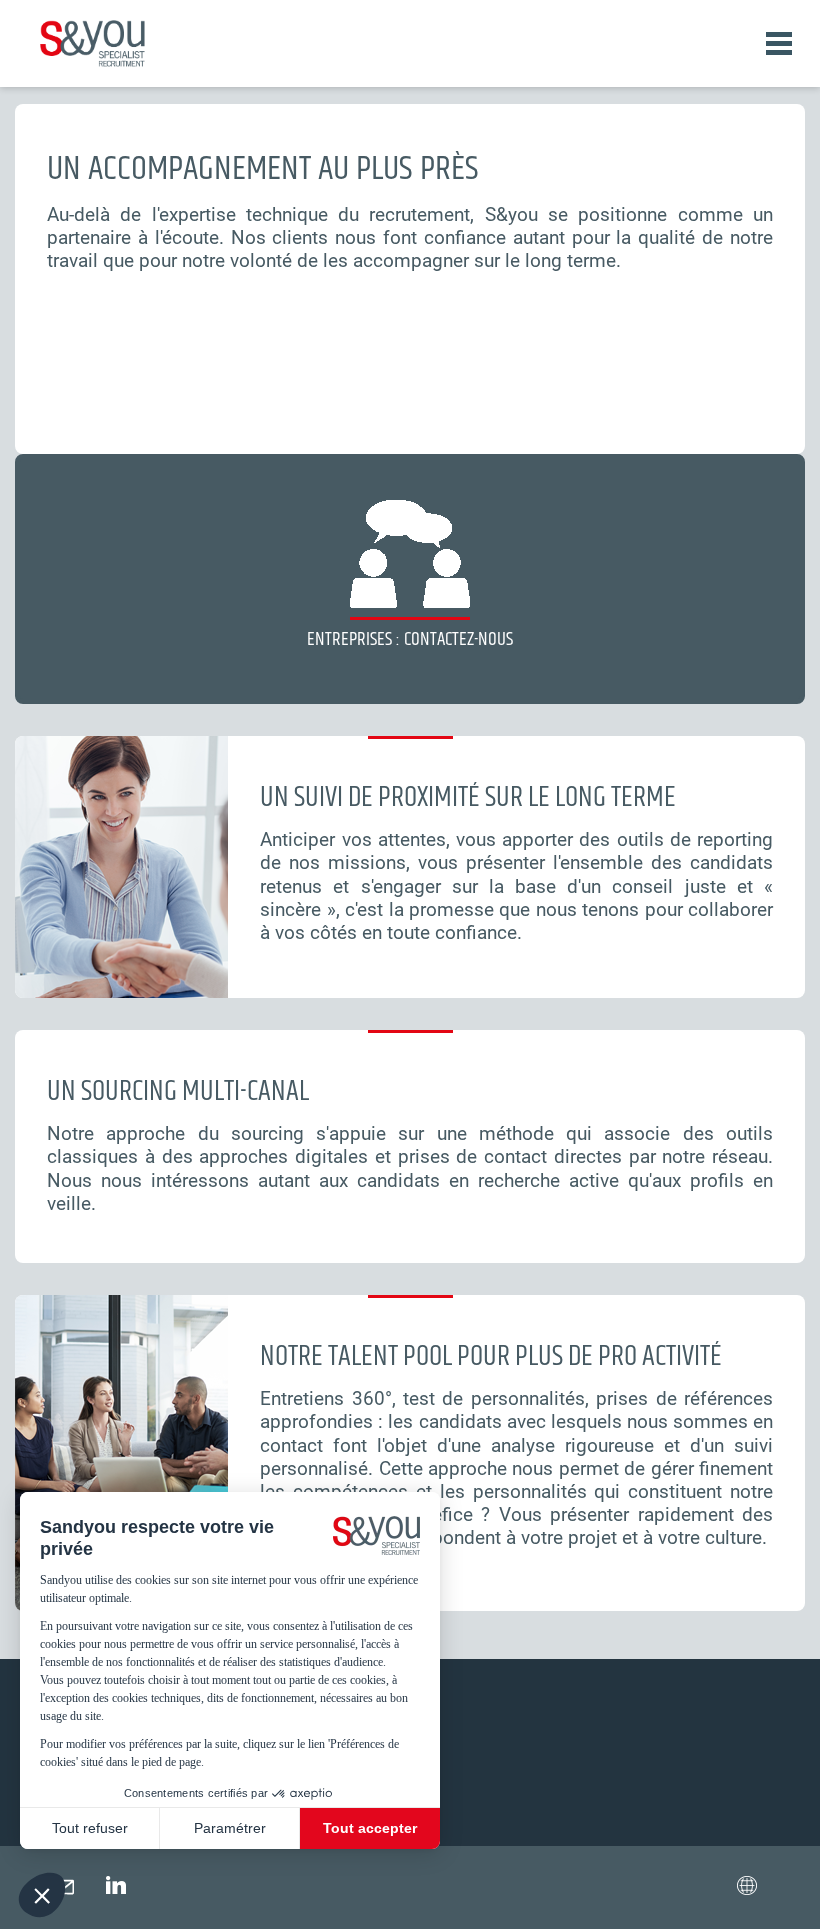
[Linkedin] (116, 1883)
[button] (747, 1883)
